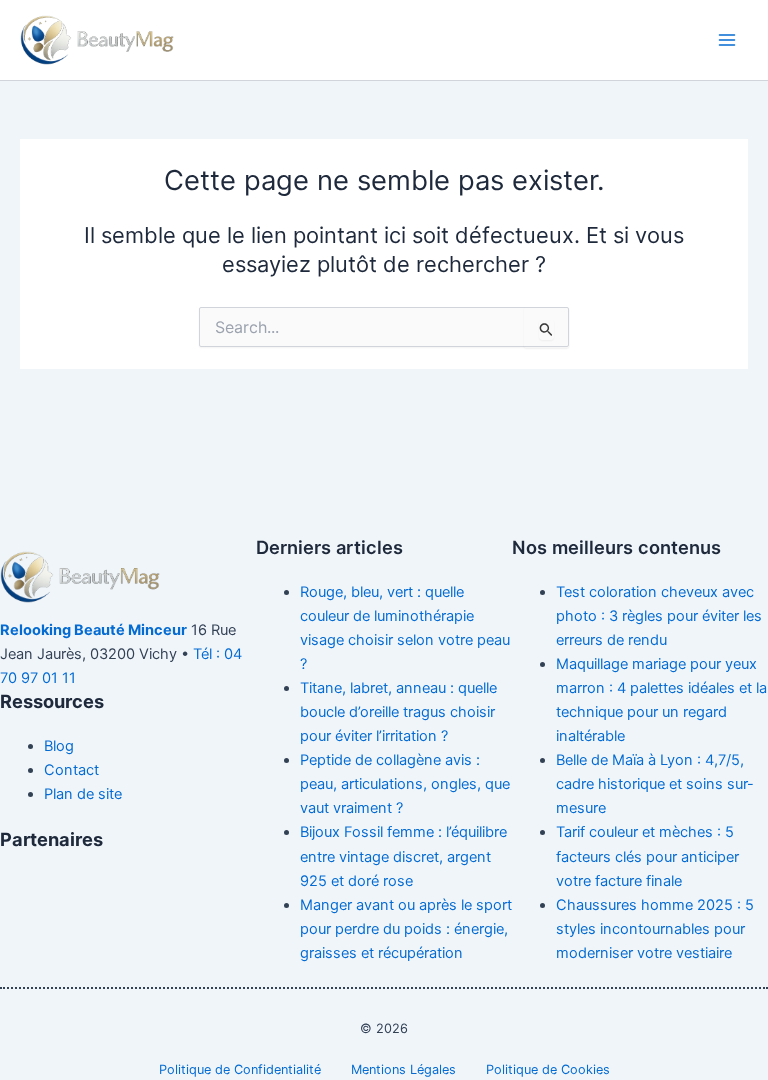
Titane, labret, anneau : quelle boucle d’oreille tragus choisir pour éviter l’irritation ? (398, 712)
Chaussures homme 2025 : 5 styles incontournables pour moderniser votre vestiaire (655, 929)
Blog (59, 746)
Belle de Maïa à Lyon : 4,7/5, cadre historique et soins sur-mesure (655, 784)
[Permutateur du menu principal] (727, 40)
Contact (71, 770)
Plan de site (83, 794)
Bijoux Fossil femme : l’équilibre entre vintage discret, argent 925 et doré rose (403, 856)
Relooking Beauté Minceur (93, 630)
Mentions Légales (403, 1069)
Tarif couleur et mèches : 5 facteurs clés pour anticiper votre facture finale (647, 856)
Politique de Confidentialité (240, 1069)
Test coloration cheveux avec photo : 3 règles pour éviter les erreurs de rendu (659, 616)
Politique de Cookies (548, 1069)
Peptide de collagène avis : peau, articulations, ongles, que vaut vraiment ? (405, 784)
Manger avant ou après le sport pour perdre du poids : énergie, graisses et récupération (406, 929)
